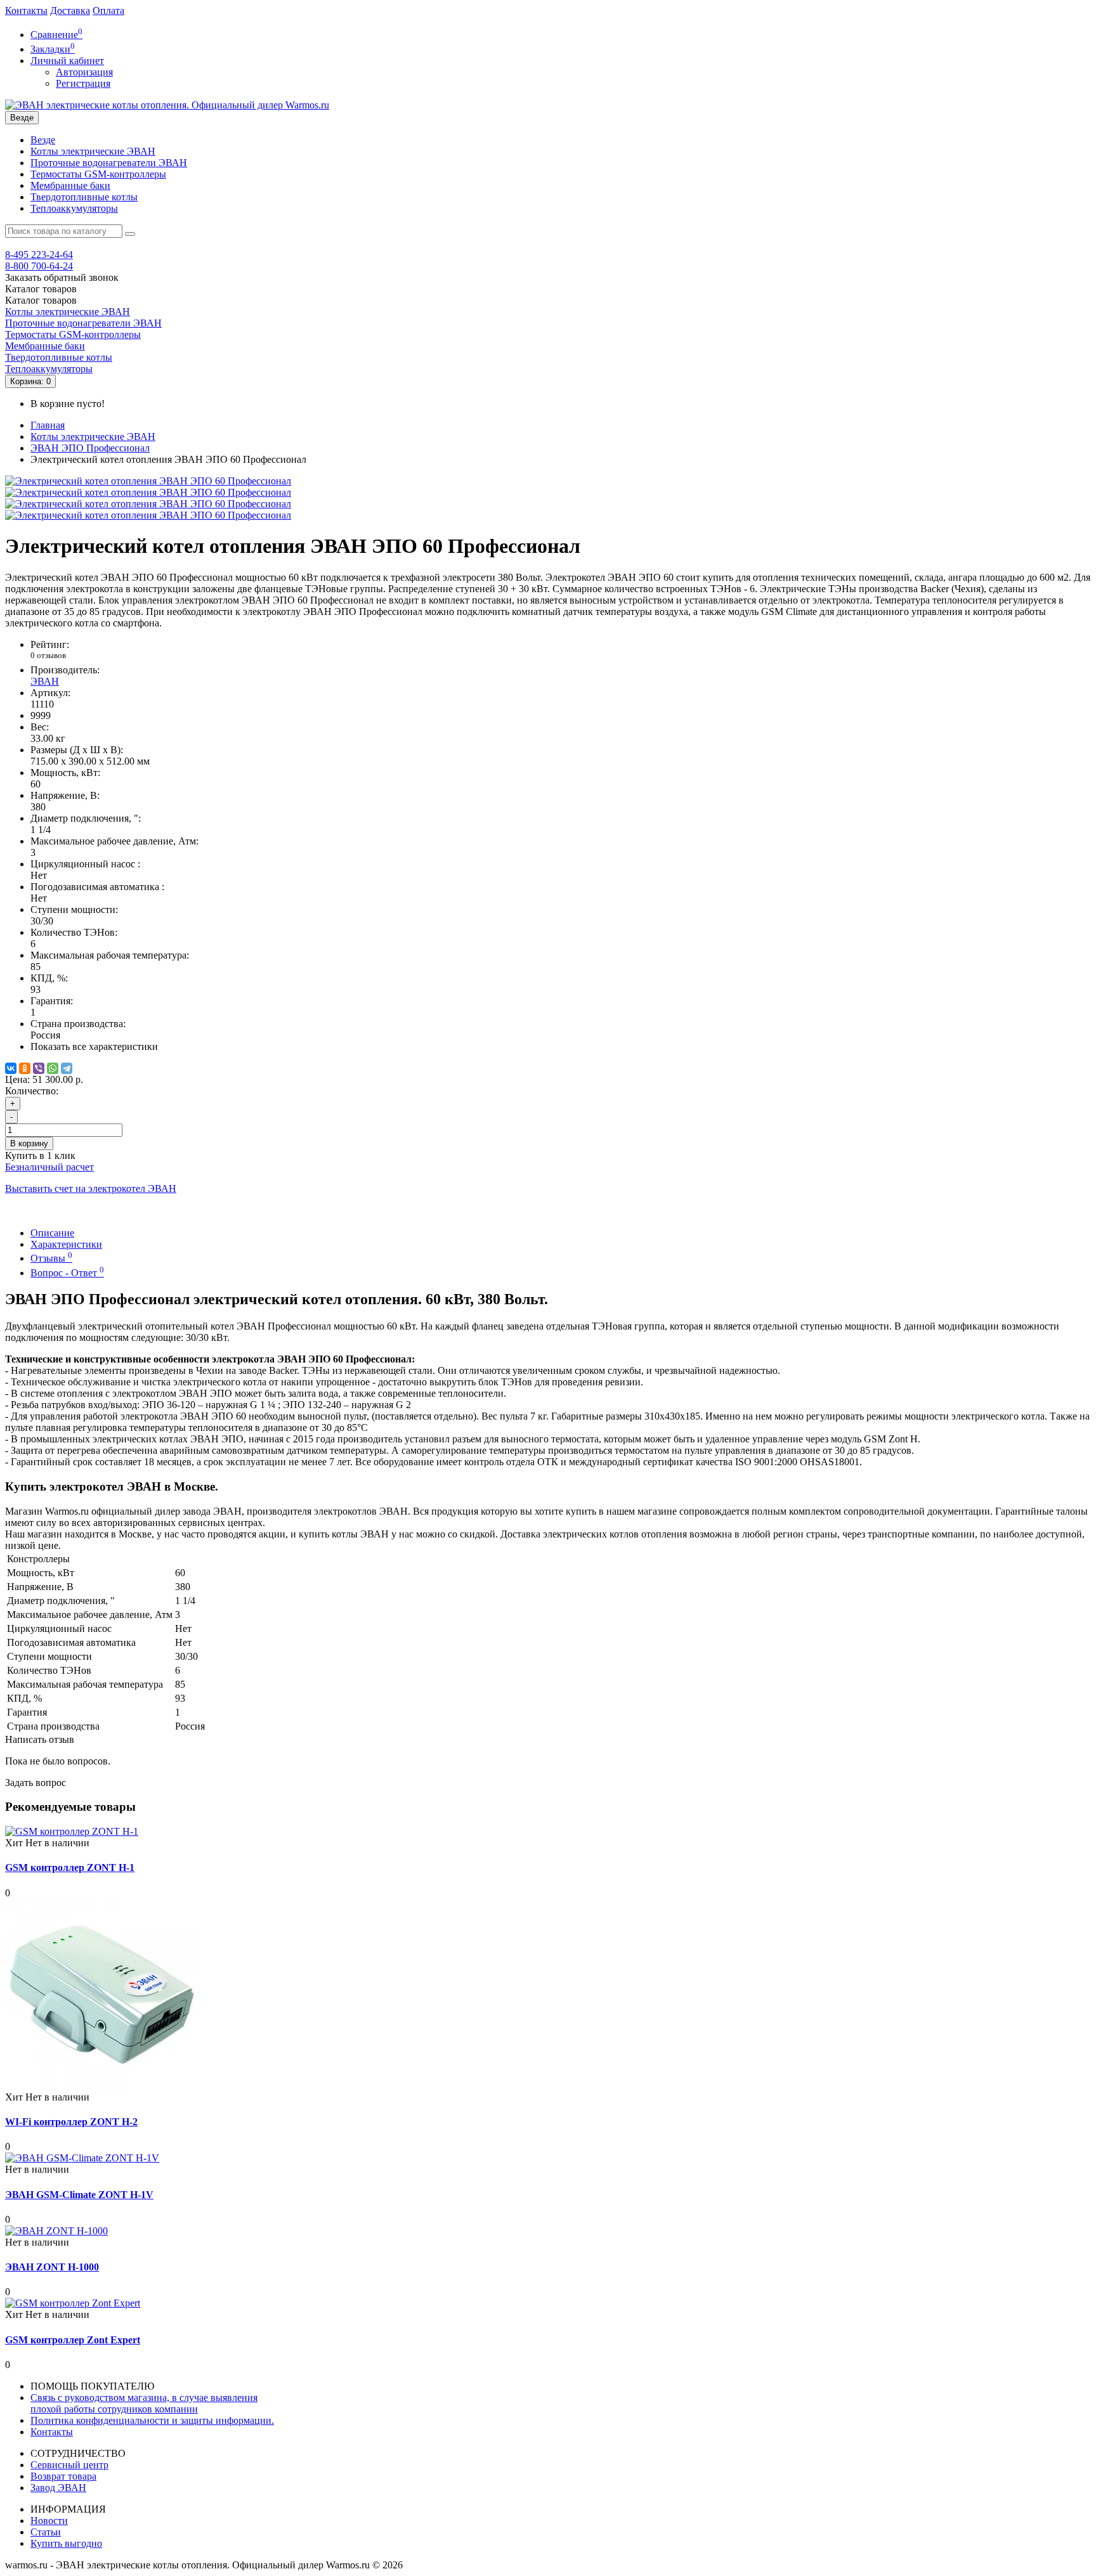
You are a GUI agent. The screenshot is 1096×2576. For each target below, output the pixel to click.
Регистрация (83, 83)
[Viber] (39, 1068)
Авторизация (84, 72)
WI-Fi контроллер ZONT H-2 (71, 2122)
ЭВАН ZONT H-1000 (52, 2267)
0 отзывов (48, 655)
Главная (48, 425)
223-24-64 (39, 255)
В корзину (29, 1143)
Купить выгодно (66, 2543)
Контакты (26, 10)
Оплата (108, 10)
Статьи (46, 2532)
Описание (52, 1233)
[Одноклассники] (25, 1068)
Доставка (70, 10)
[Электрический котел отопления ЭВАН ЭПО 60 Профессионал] (148, 481)
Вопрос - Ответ (67, 1273)
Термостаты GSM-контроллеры (98, 174)
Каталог (41, 300)
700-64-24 (39, 266)
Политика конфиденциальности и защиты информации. (152, 2420)
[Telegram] (67, 1068)
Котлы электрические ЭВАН (93, 151)
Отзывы (51, 1258)
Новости (49, 2521)
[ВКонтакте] (11, 1068)
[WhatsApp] (53, 1068)
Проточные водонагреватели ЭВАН (109, 163)
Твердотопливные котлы (84, 197)
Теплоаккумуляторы (74, 208)
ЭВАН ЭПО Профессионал (90, 448)
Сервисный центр (69, 2465)
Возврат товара (63, 2476)
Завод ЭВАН (58, 2488)
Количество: (32, 1091)
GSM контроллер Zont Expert (73, 2340)
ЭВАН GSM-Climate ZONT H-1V (79, 2195)
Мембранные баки (70, 185)
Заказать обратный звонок (62, 277)
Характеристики (66, 1244)
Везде (43, 140)
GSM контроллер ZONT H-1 (70, 1867)
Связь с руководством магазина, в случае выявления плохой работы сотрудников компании (144, 2403)
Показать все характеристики (94, 1046)
